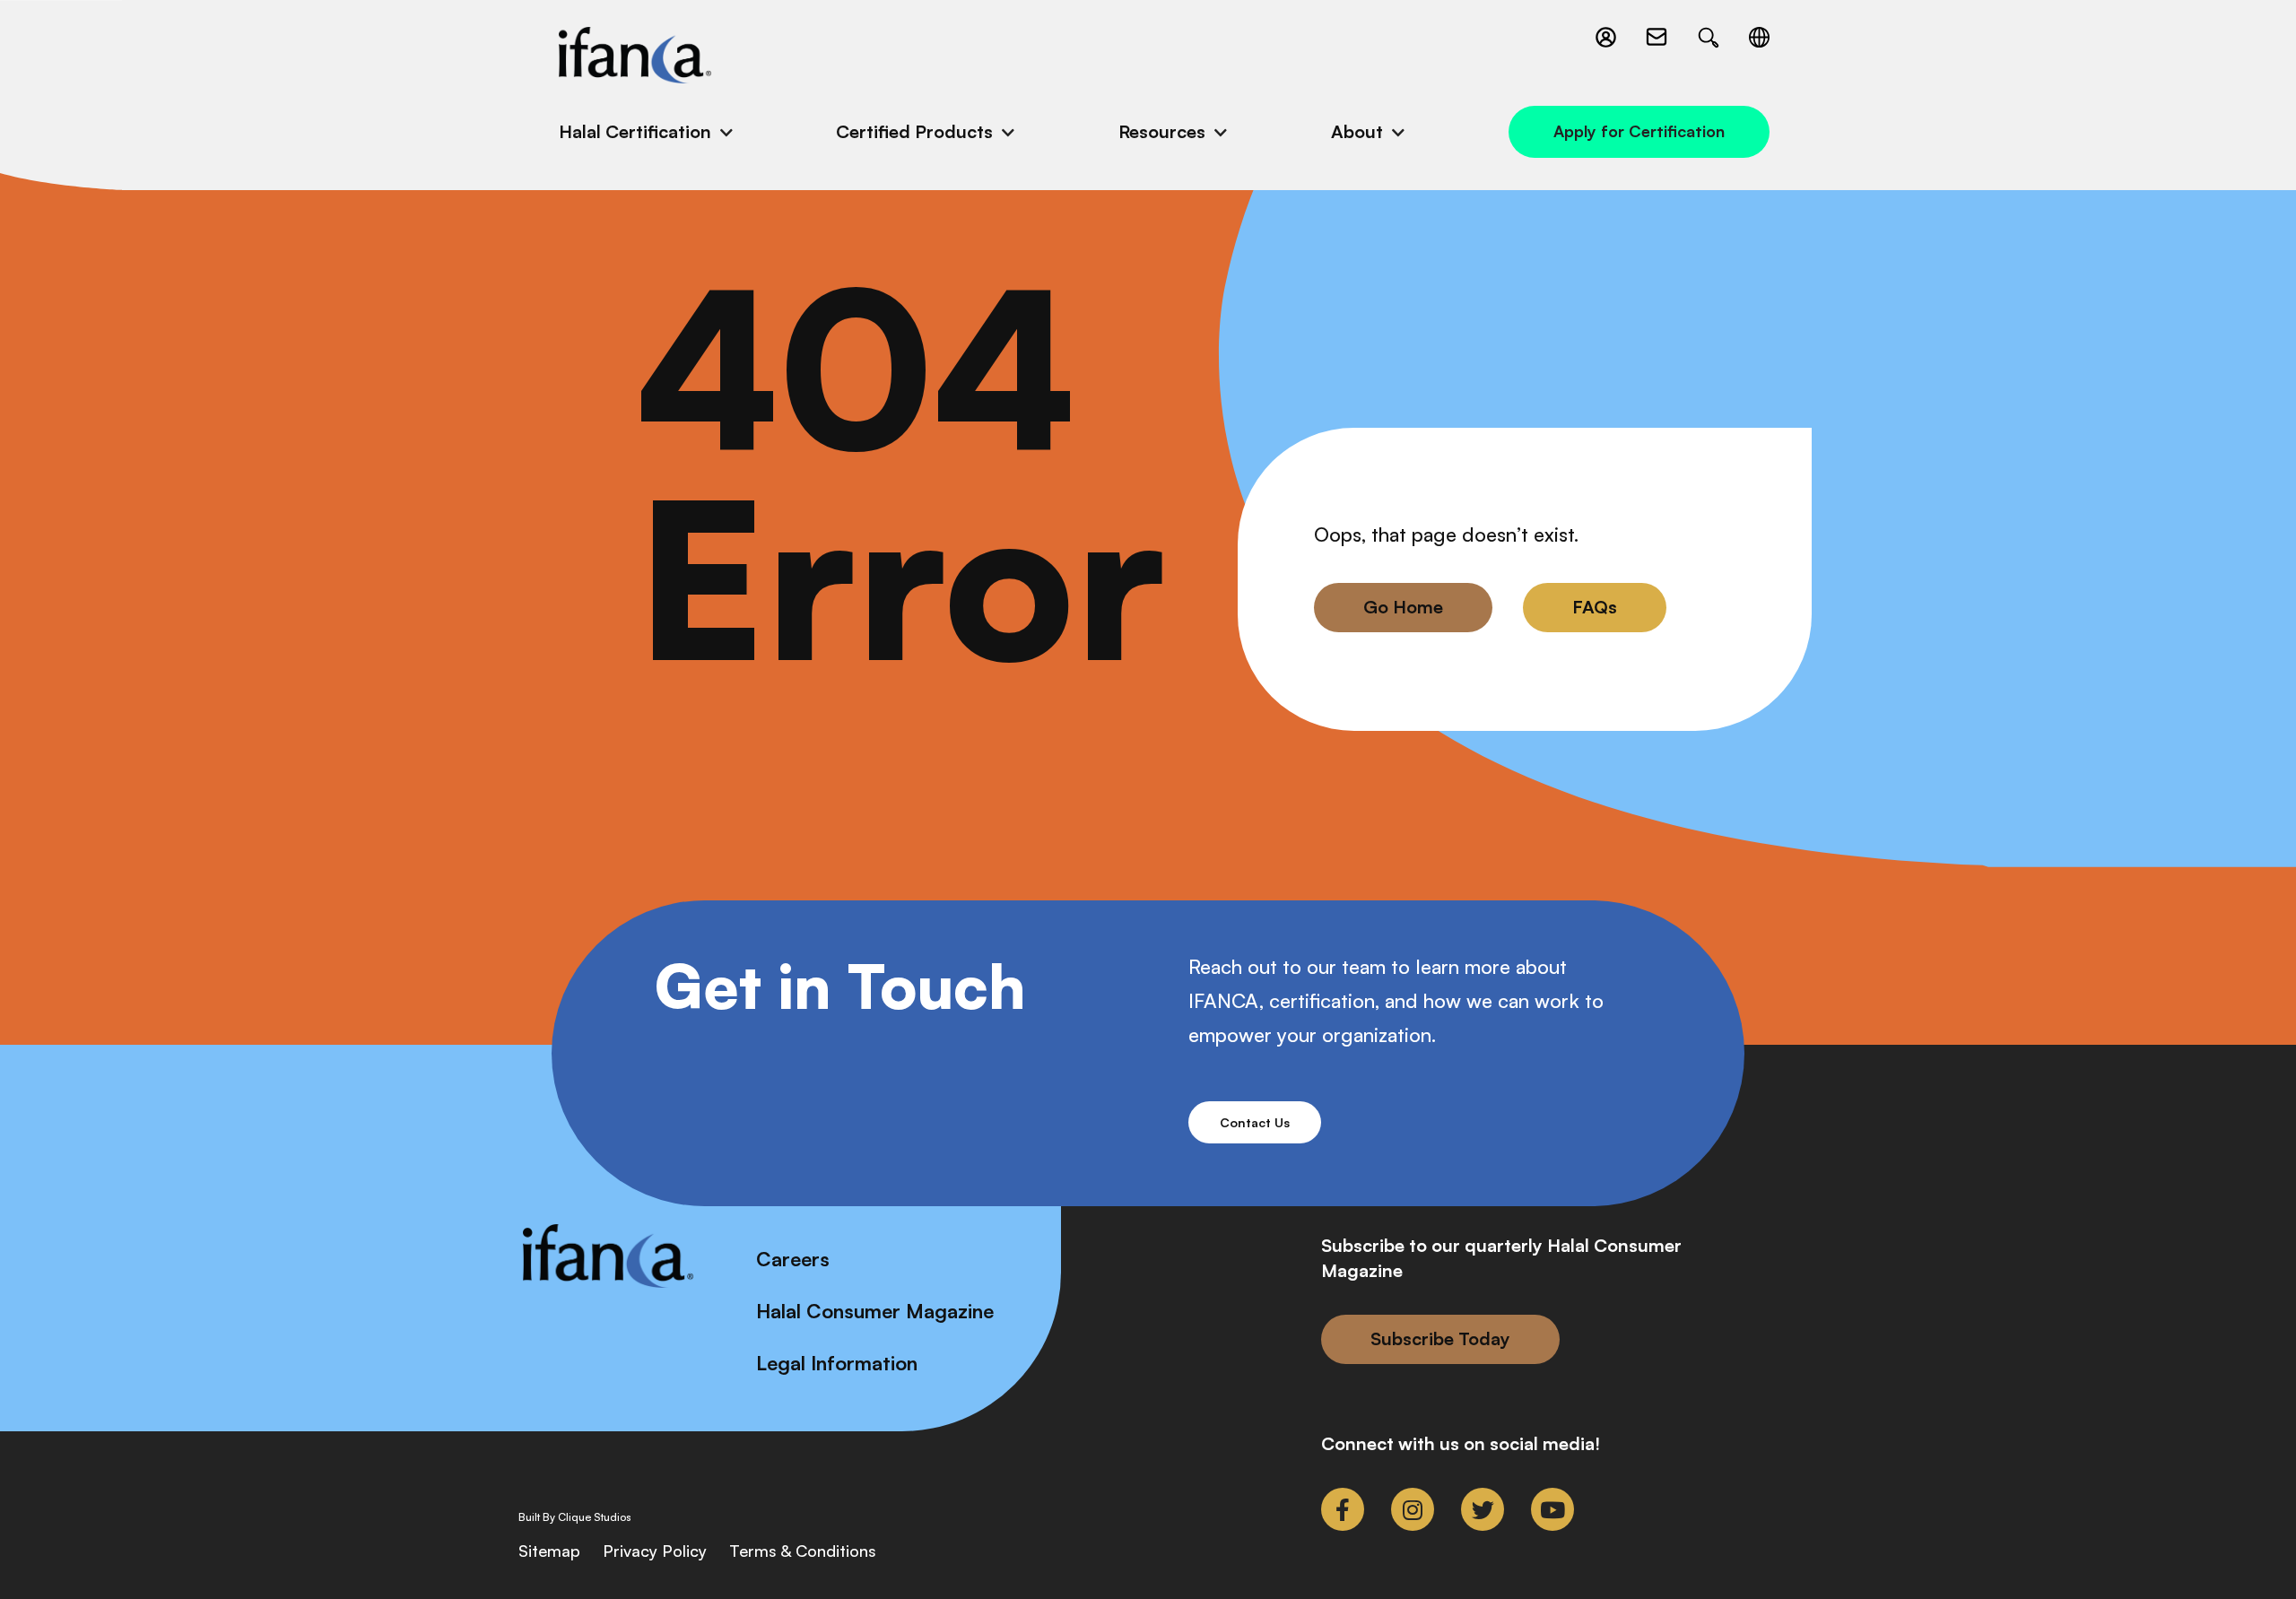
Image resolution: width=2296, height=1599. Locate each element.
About (1357, 131)
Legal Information (837, 1363)
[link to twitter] (1483, 1509)
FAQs (1595, 607)
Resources (1162, 131)
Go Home (1403, 607)
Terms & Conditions (803, 1551)
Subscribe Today (1440, 1338)
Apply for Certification (1639, 131)
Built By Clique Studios (575, 1517)
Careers (793, 1259)
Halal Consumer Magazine (875, 1311)
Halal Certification (635, 131)
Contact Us (1255, 1122)
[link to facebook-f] (1343, 1509)
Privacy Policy (655, 1551)
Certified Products (914, 131)
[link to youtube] (1552, 1509)
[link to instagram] (1413, 1509)
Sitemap (549, 1551)
